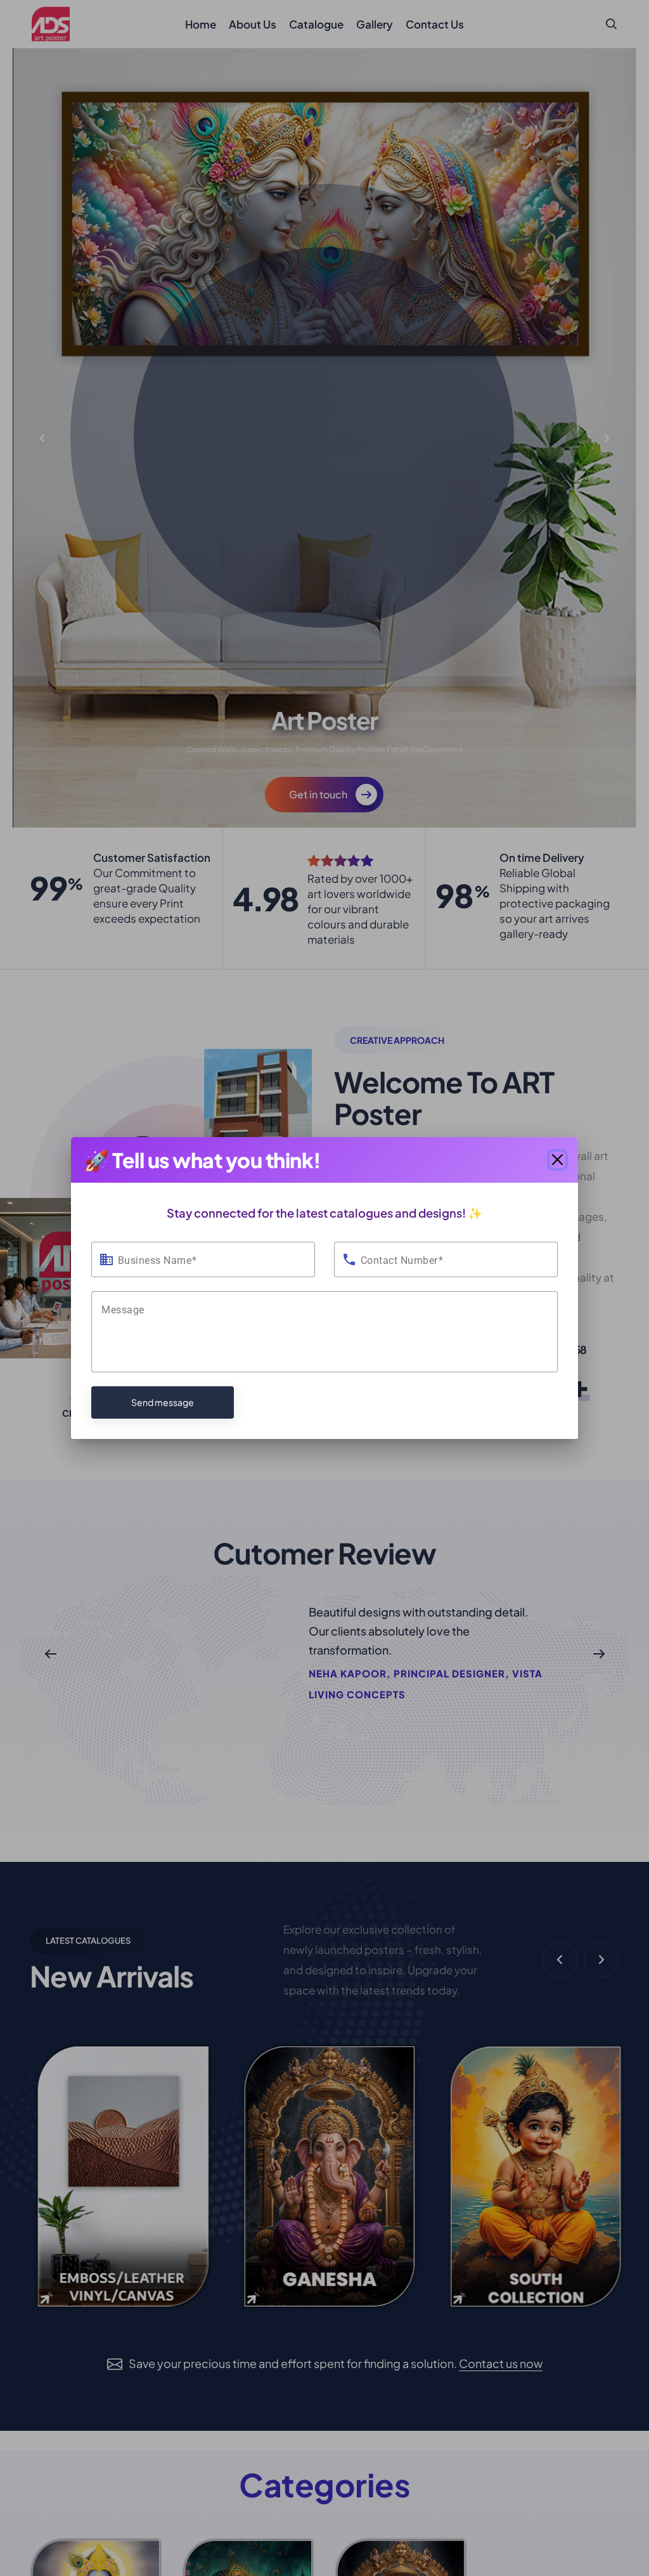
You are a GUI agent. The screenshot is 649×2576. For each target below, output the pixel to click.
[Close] (558, 1160)
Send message (163, 1402)
